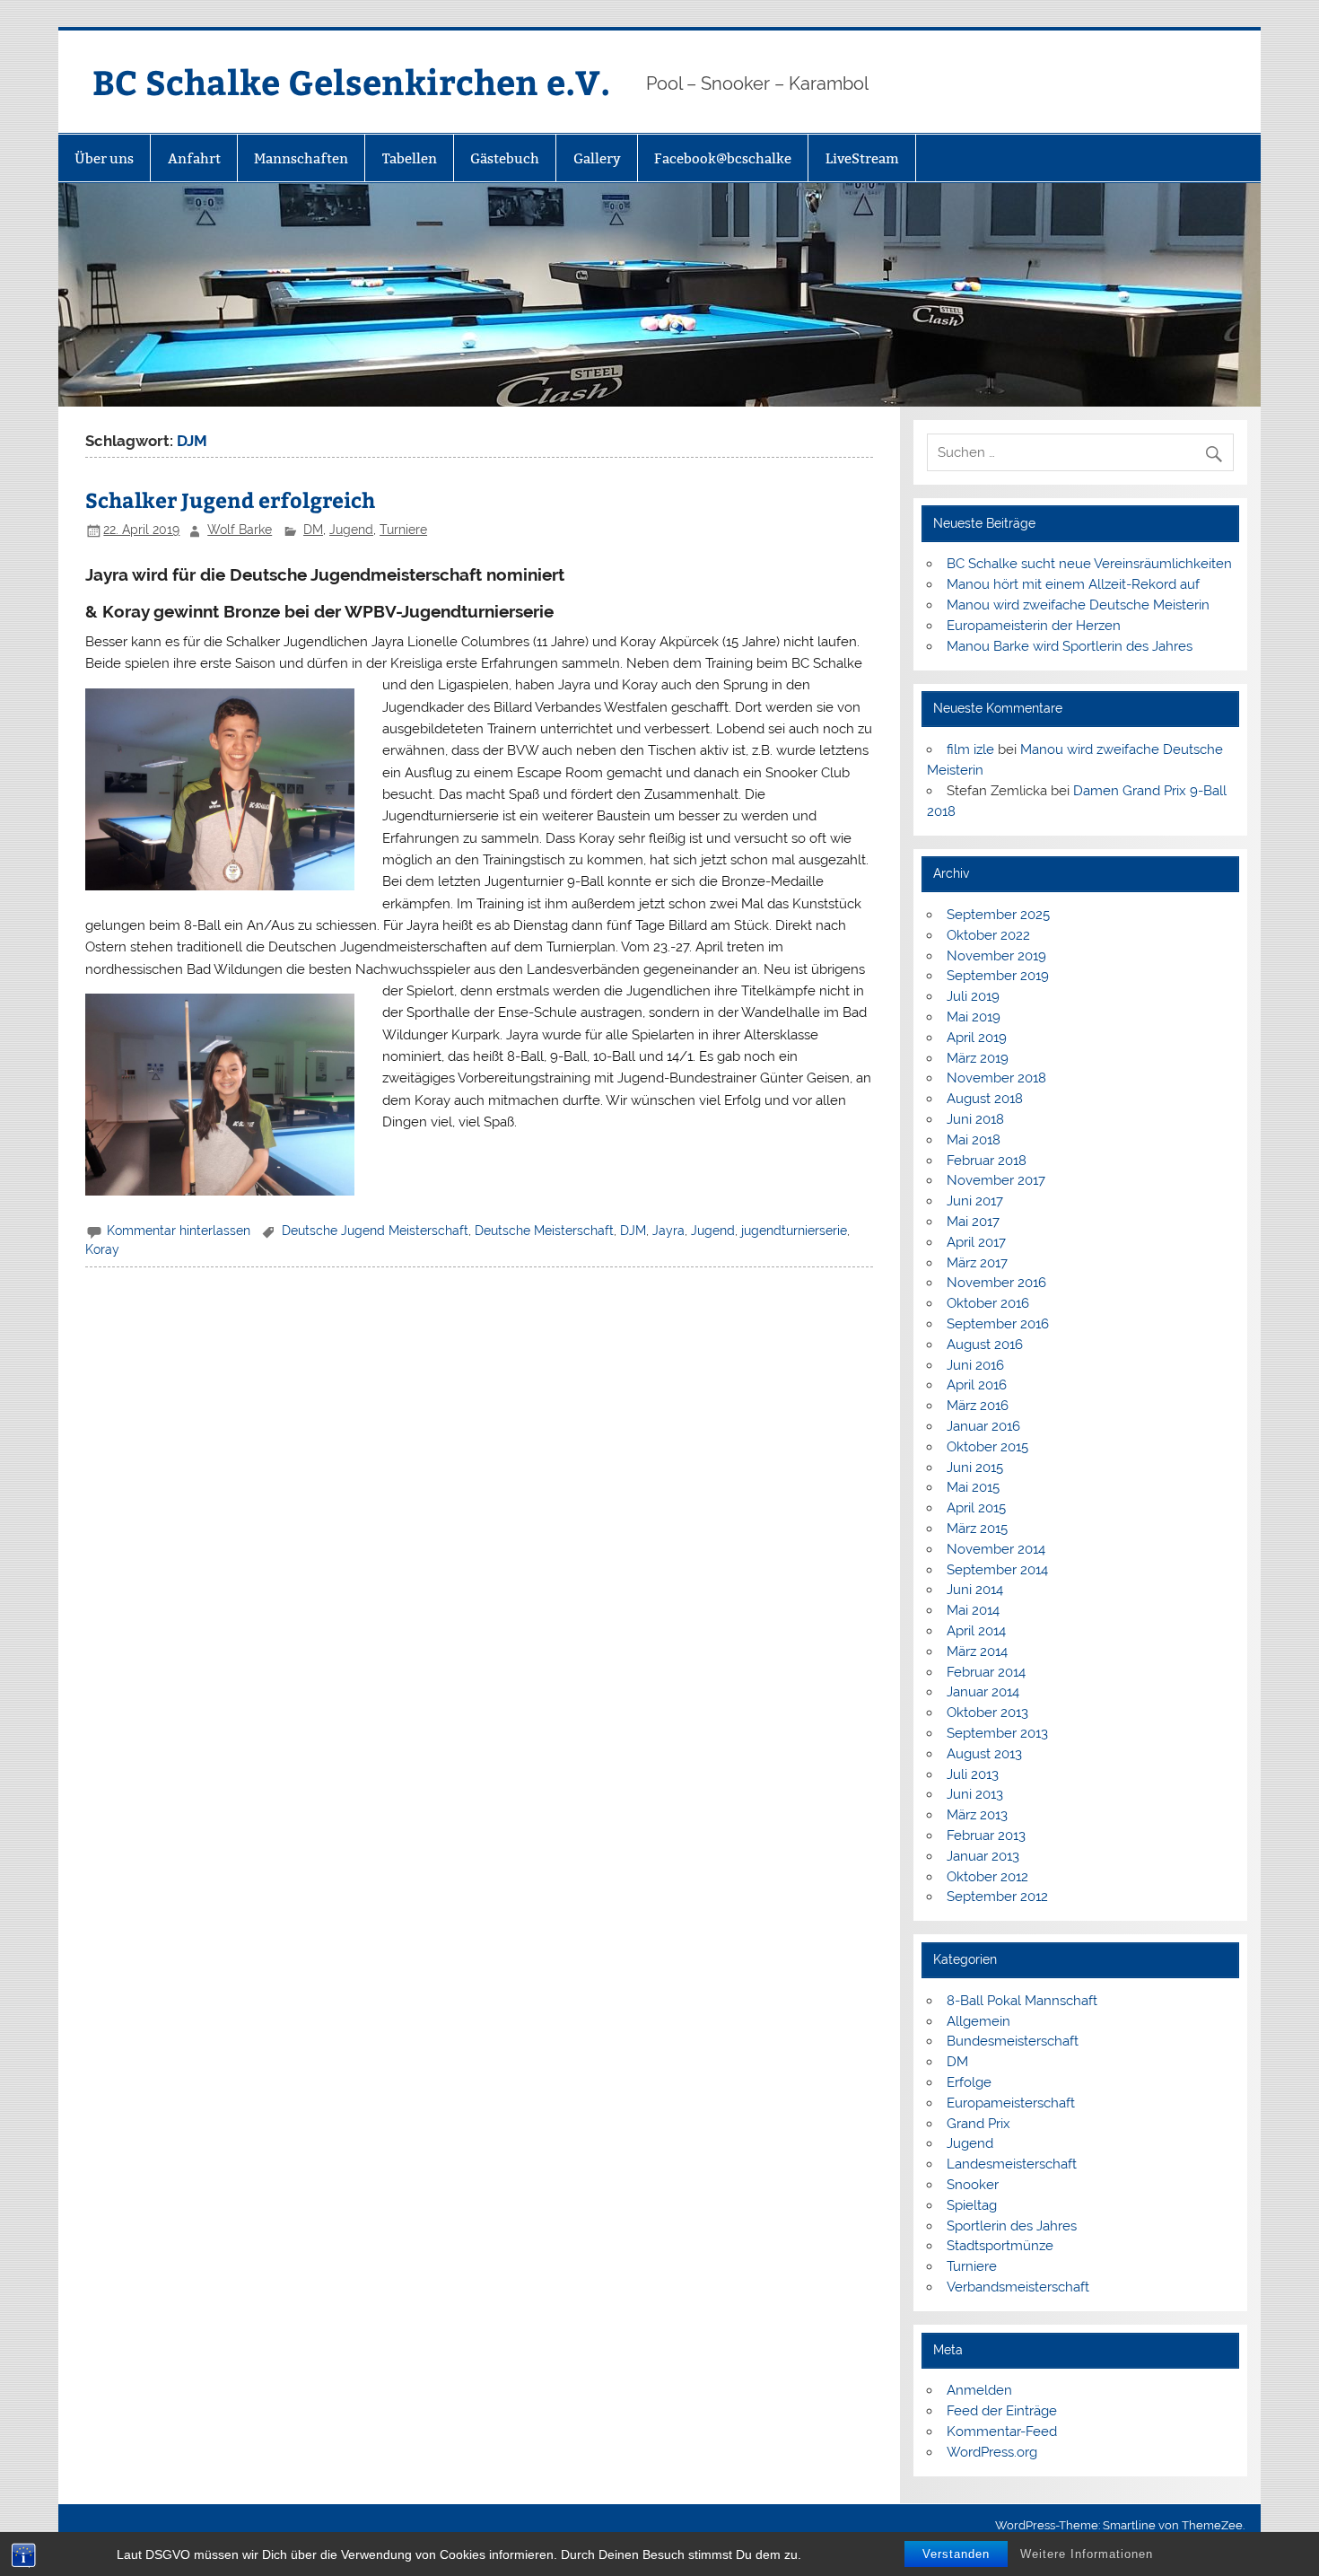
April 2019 (977, 1038)
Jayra (668, 1231)
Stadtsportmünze (1000, 2246)
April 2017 (976, 1242)
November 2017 (996, 1180)
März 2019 (978, 1058)
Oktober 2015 (987, 1447)
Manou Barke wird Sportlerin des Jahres (1070, 646)
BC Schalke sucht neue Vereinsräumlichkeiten (1089, 564)
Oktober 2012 (987, 1877)
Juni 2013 (975, 1794)
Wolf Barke (240, 530)
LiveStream (862, 158)
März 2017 (977, 1263)
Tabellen (410, 158)
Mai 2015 (973, 1487)
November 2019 (996, 956)
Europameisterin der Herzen (1034, 626)
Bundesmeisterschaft (1013, 2041)
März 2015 (977, 1529)
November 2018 (996, 1078)
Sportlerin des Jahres (1012, 2226)
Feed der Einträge (1002, 2411)
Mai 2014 (973, 1610)
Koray (102, 1249)
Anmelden (979, 2390)
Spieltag (972, 2205)
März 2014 (977, 1652)
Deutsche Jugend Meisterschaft (375, 1231)
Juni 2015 (975, 1468)
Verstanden (956, 2554)
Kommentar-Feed (1002, 2431)
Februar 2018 (987, 1161)
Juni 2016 (975, 1365)
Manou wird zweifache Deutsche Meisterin (1078, 605)
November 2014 (996, 1549)
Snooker (973, 2185)
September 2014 (997, 1570)
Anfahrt (194, 158)
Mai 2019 (974, 1017)
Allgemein (978, 2021)
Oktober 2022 (988, 935)
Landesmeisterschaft (1012, 2164)
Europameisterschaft (1011, 2103)
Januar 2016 (983, 1426)
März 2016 (978, 1406)
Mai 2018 (974, 1140)
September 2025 (998, 915)
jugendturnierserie (794, 1231)
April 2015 (976, 1508)
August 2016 (985, 1345)
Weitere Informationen (1087, 2554)
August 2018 (985, 1099)
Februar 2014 (986, 1672)
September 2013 (997, 1733)
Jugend (351, 530)
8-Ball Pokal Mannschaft (1022, 2001)
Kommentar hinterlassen (179, 1231)
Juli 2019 (973, 996)
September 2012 (997, 1897)
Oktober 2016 (988, 1303)
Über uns (104, 158)
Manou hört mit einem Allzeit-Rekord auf (1073, 584)
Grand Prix (978, 2124)
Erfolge (969, 2082)
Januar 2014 (983, 1692)
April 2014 (976, 1631)
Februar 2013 (986, 1836)
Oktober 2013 (987, 1713)
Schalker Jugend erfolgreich (230, 499)
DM (313, 530)
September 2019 (998, 976)
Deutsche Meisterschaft (544, 1231)
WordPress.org (992, 2452)
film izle (970, 749)
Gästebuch (505, 158)
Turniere (403, 530)
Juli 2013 (973, 1774)
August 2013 (984, 1754)
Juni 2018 (975, 1119)
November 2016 (996, 1283)
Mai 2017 (973, 1222)
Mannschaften (301, 158)
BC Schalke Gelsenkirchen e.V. (351, 81)
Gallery (597, 158)
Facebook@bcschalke (723, 158)
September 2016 (998, 1324)
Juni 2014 (975, 1590)
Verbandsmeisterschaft (1018, 2287)
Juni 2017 (975, 1201)
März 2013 (977, 1815)
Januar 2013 (983, 1856)
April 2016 (977, 1385)
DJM (633, 1231)
